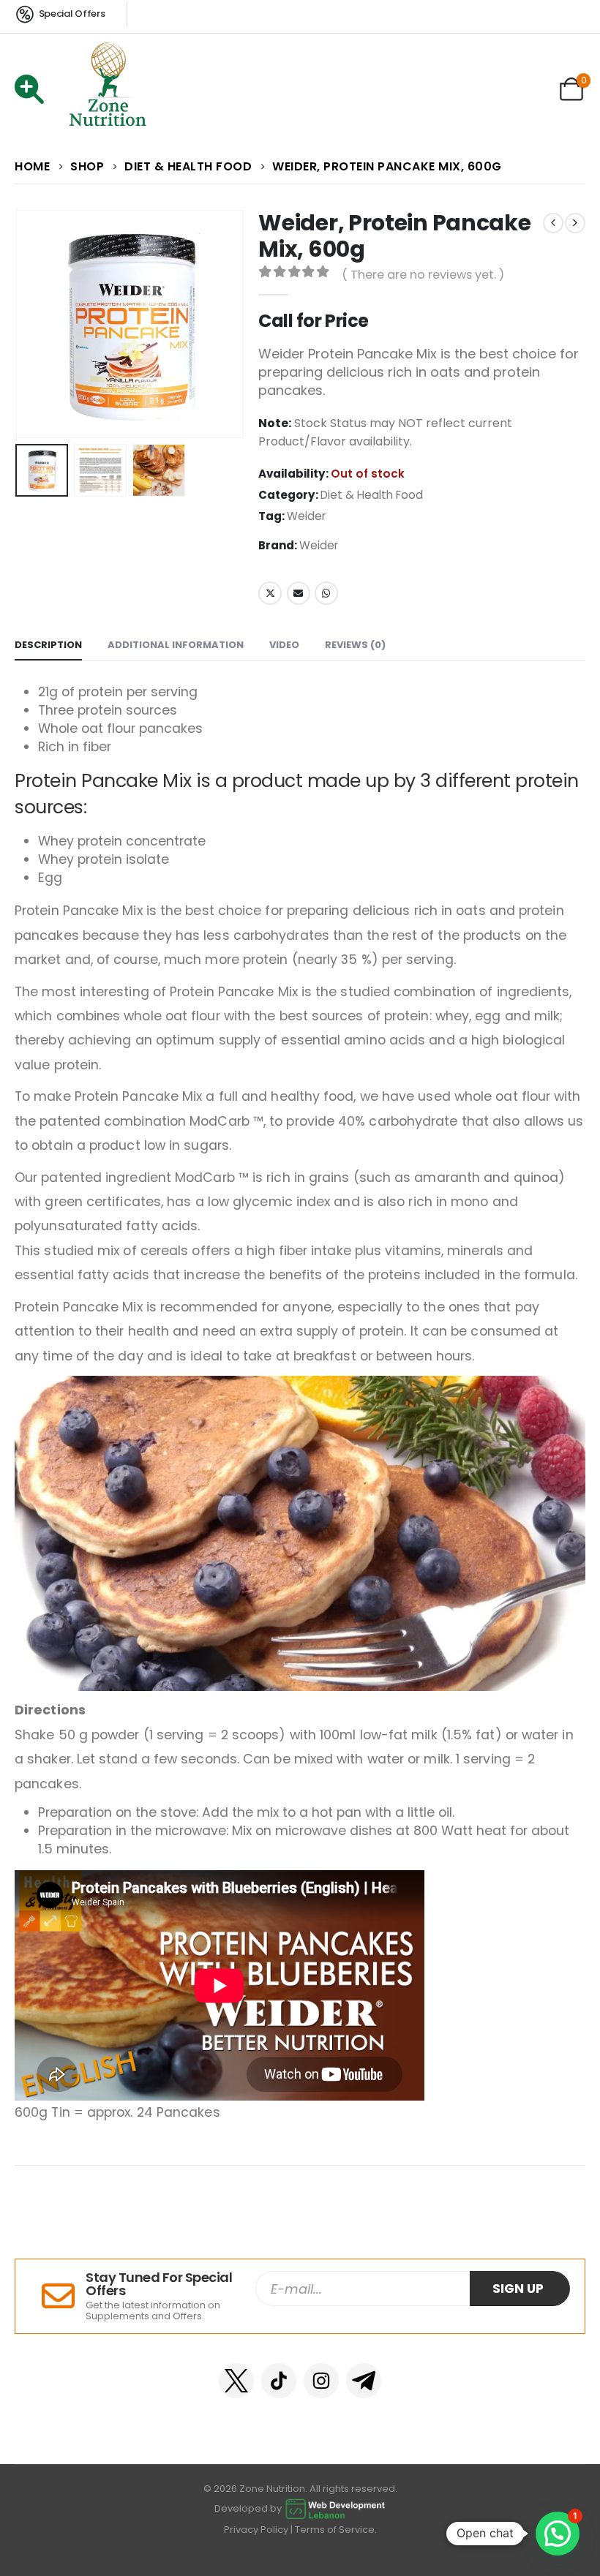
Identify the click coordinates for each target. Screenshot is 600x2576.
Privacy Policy (256, 2530)
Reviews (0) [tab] (355, 645)
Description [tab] (48, 645)
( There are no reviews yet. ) (423, 275)
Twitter (270, 593)
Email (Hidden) (299, 593)
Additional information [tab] (176, 645)
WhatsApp (326, 593)
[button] (33, 324)
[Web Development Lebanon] (335, 2508)
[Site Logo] (108, 89)
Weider (306, 516)
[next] (575, 223)
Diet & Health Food (372, 495)
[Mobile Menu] (34, 89)
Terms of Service (335, 2530)
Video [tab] (284, 645)
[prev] (553, 223)
